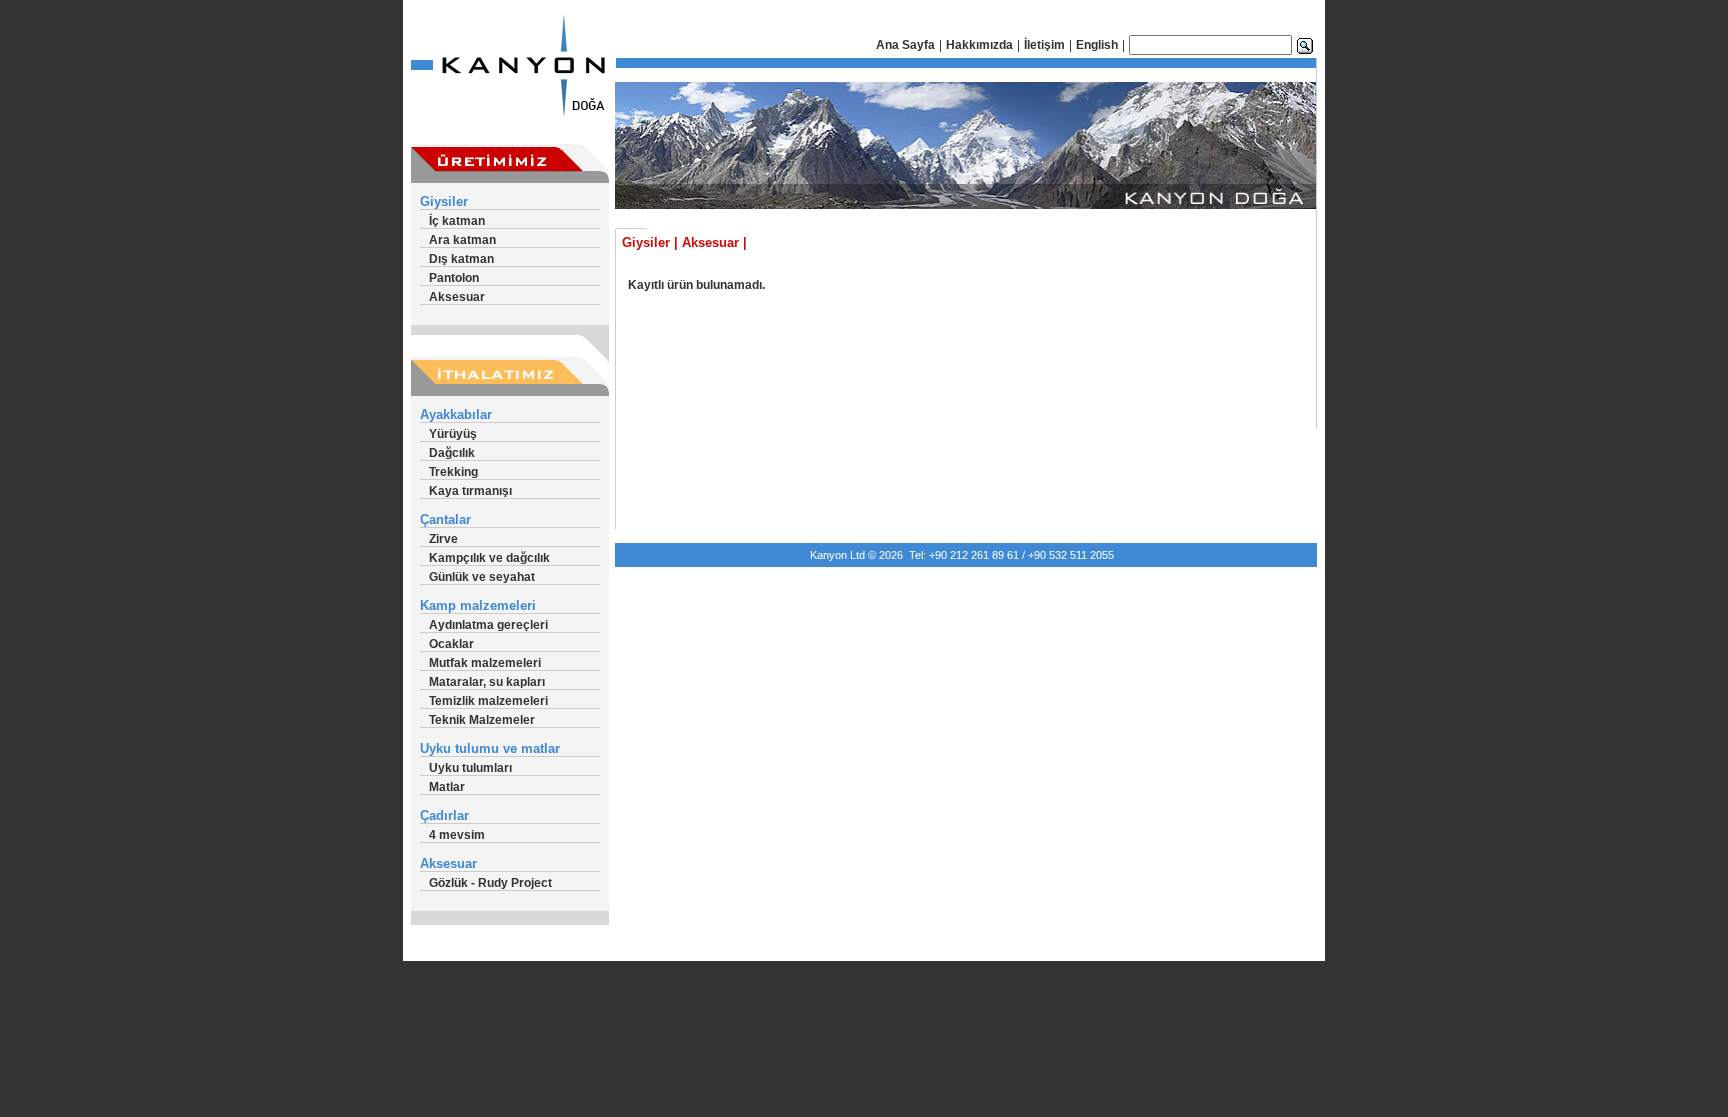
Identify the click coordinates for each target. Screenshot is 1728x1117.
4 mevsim (457, 835)
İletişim (1044, 45)
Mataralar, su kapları (487, 682)
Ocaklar (451, 644)
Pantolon (454, 278)
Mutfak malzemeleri (485, 663)
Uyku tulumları (470, 768)
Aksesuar (457, 297)
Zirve (443, 539)
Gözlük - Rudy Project (490, 883)
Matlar (447, 787)
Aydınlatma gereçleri (488, 625)
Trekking (453, 472)
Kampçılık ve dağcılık (489, 558)
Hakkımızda (979, 45)
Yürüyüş (453, 434)
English (1097, 45)
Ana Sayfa (905, 45)
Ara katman (462, 240)
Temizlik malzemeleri (488, 701)
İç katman (457, 221)
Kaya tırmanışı (470, 491)
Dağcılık (452, 453)
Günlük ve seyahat (482, 577)
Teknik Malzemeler (482, 720)
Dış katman (461, 259)
